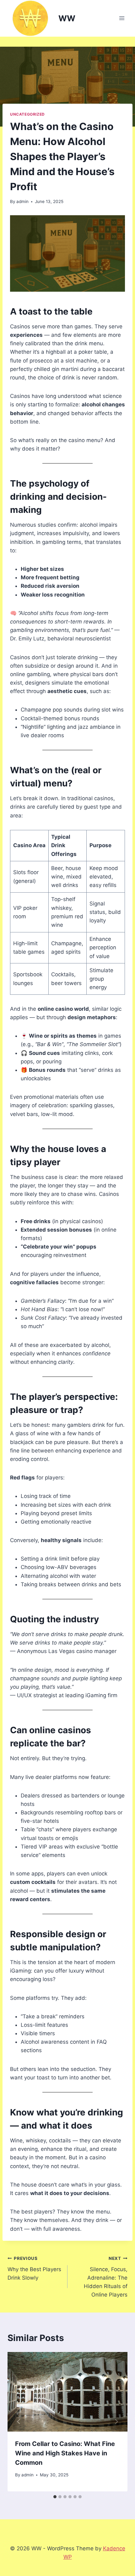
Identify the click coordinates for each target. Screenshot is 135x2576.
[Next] (116, 2422)
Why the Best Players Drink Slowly (34, 2268)
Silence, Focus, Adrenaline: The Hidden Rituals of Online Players (106, 2277)
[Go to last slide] (19, 2422)
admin (22, 201)
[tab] (55, 2497)
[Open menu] (122, 18)
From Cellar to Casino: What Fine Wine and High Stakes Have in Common (65, 2453)
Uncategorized (27, 114)
